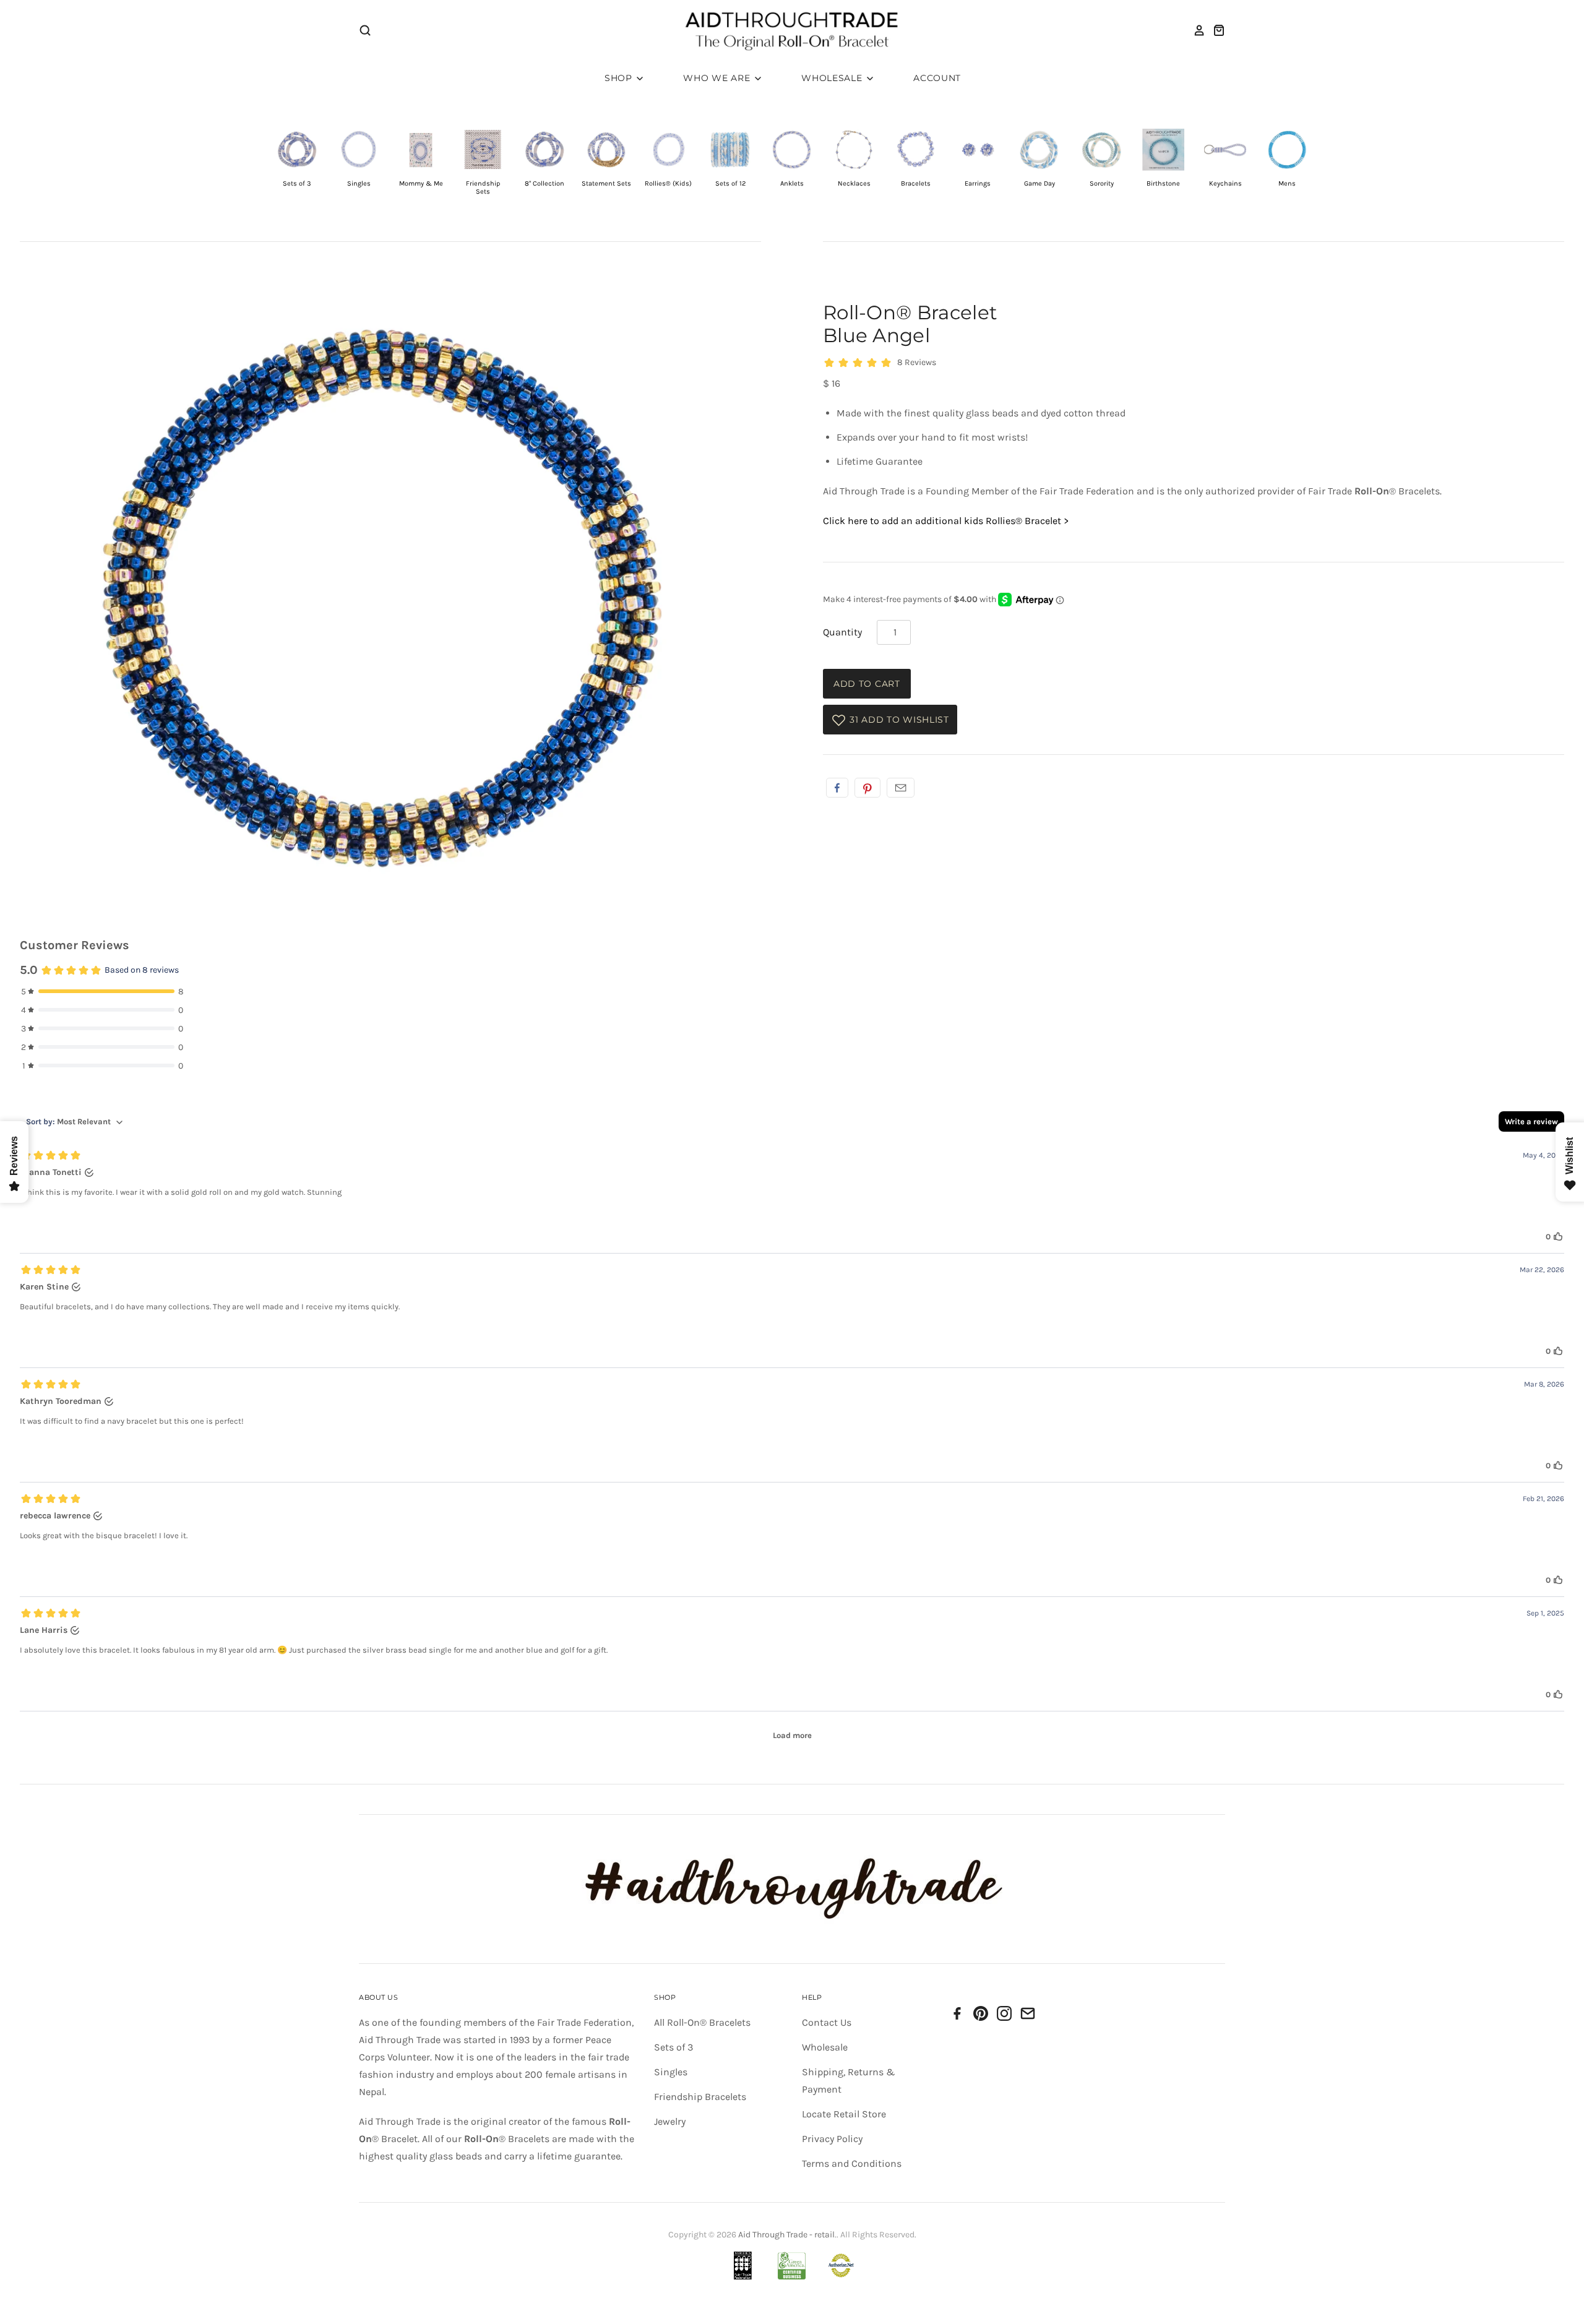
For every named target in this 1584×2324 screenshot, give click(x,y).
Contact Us (827, 2022)
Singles (671, 2072)
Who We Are (718, 78)
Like (837, 788)
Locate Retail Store (844, 2114)
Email (901, 788)
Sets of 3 (674, 2047)
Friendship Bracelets (700, 2097)
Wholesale (833, 78)
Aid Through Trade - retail (786, 2235)
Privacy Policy (832, 2139)
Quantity (842, 632)
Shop (620, 78)
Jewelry (670, 2121)
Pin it (867, 788)
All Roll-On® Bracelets (702, 2022)
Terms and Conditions (852, 2163)
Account (937, 78)
